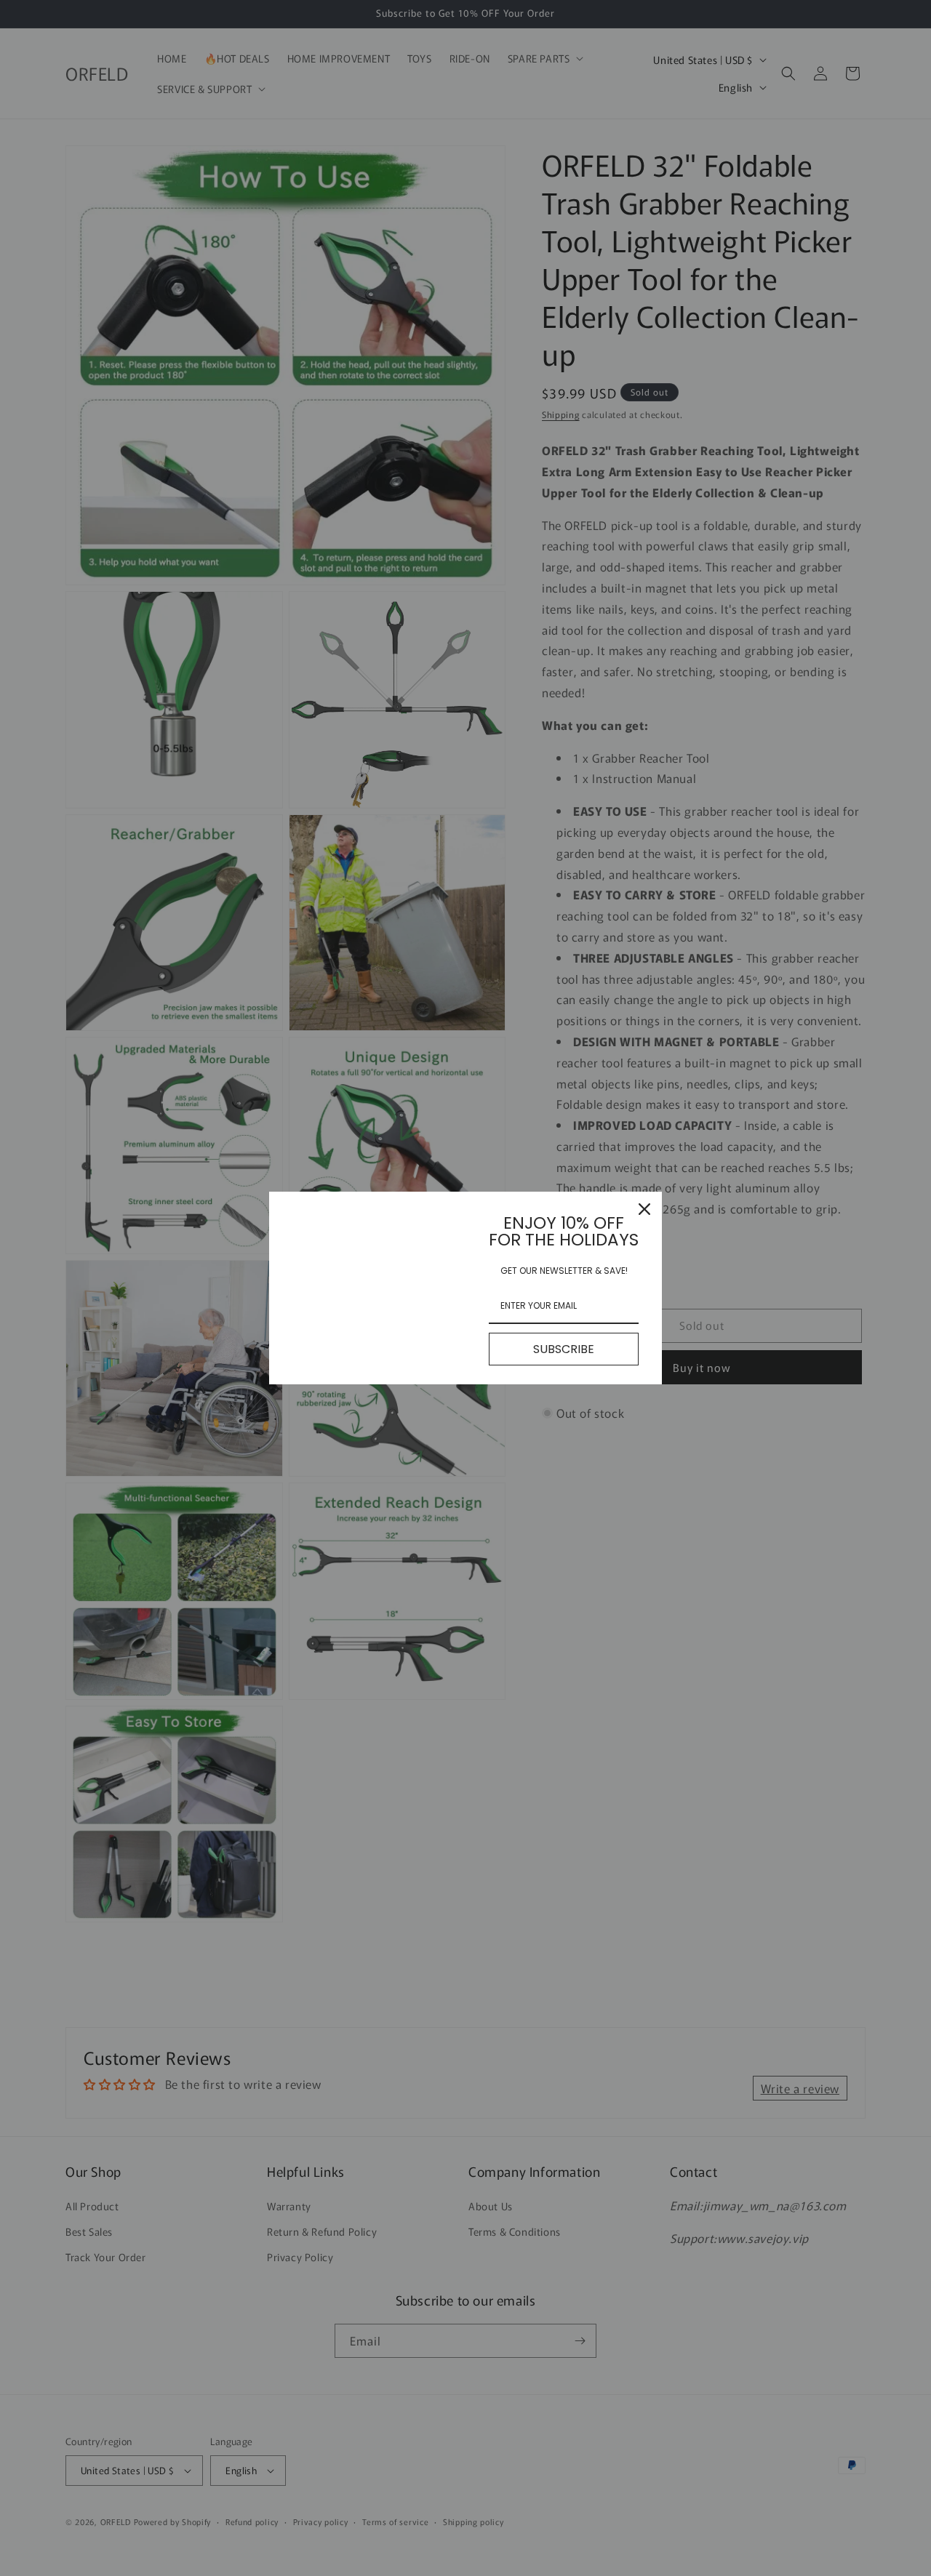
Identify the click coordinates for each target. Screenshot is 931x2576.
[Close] (644, 1209)
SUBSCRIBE (564, 1349)
